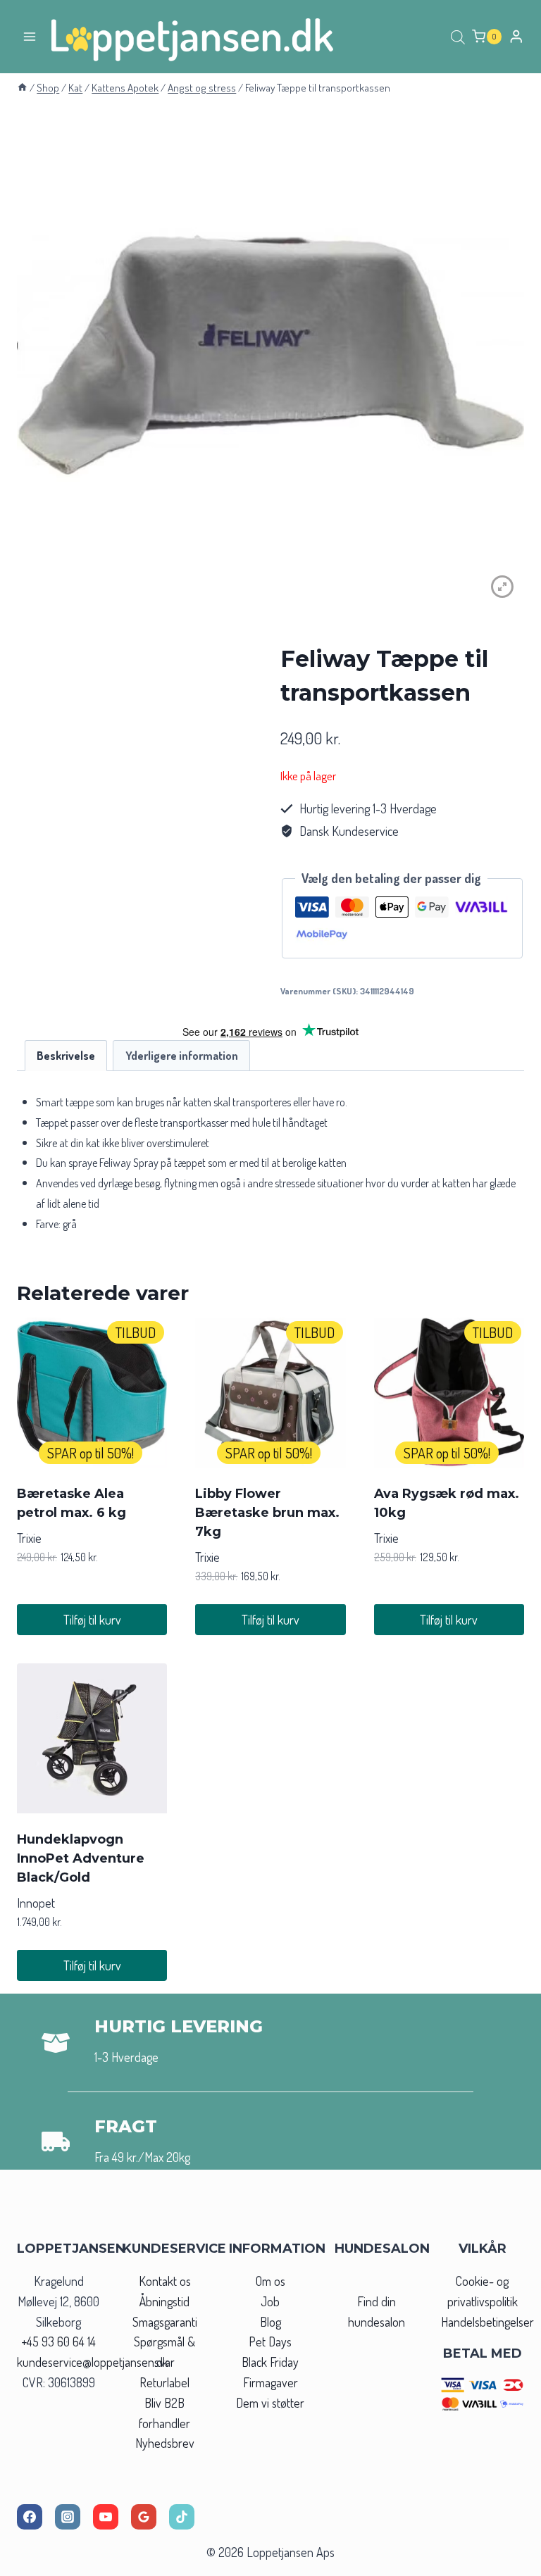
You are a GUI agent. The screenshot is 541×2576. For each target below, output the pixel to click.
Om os (270, 2281)
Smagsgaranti (165, 2322)
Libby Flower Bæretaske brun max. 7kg (267, 1513)
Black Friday (270, 2362)
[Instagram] (68, 2517)
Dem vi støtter (270, 2403)
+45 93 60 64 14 (58, 2341)
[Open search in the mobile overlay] (458, 37)
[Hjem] (22, 87)
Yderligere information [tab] (182, 1055)
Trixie (29, 1538)
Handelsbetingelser (487, 2322)
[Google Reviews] (144, 2517)
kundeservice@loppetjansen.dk (93, 2362)
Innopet (36, 1903)
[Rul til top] (505, 2561)
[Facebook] (30, 2517)
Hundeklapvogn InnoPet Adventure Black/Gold (81, 1858)
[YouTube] (106, 2517)
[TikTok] (182, 2517)
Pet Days (270, 2341)
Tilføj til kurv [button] (92, 1620)
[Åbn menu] (30, 36)
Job (270, 2301)
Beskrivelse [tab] (66, 1055)
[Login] (516, 36)
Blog (270, 2322)
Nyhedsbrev (165, 2443)
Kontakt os (165, 2281)
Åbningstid (164, 2301)
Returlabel (164, 2382)
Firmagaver (270, 2382)
